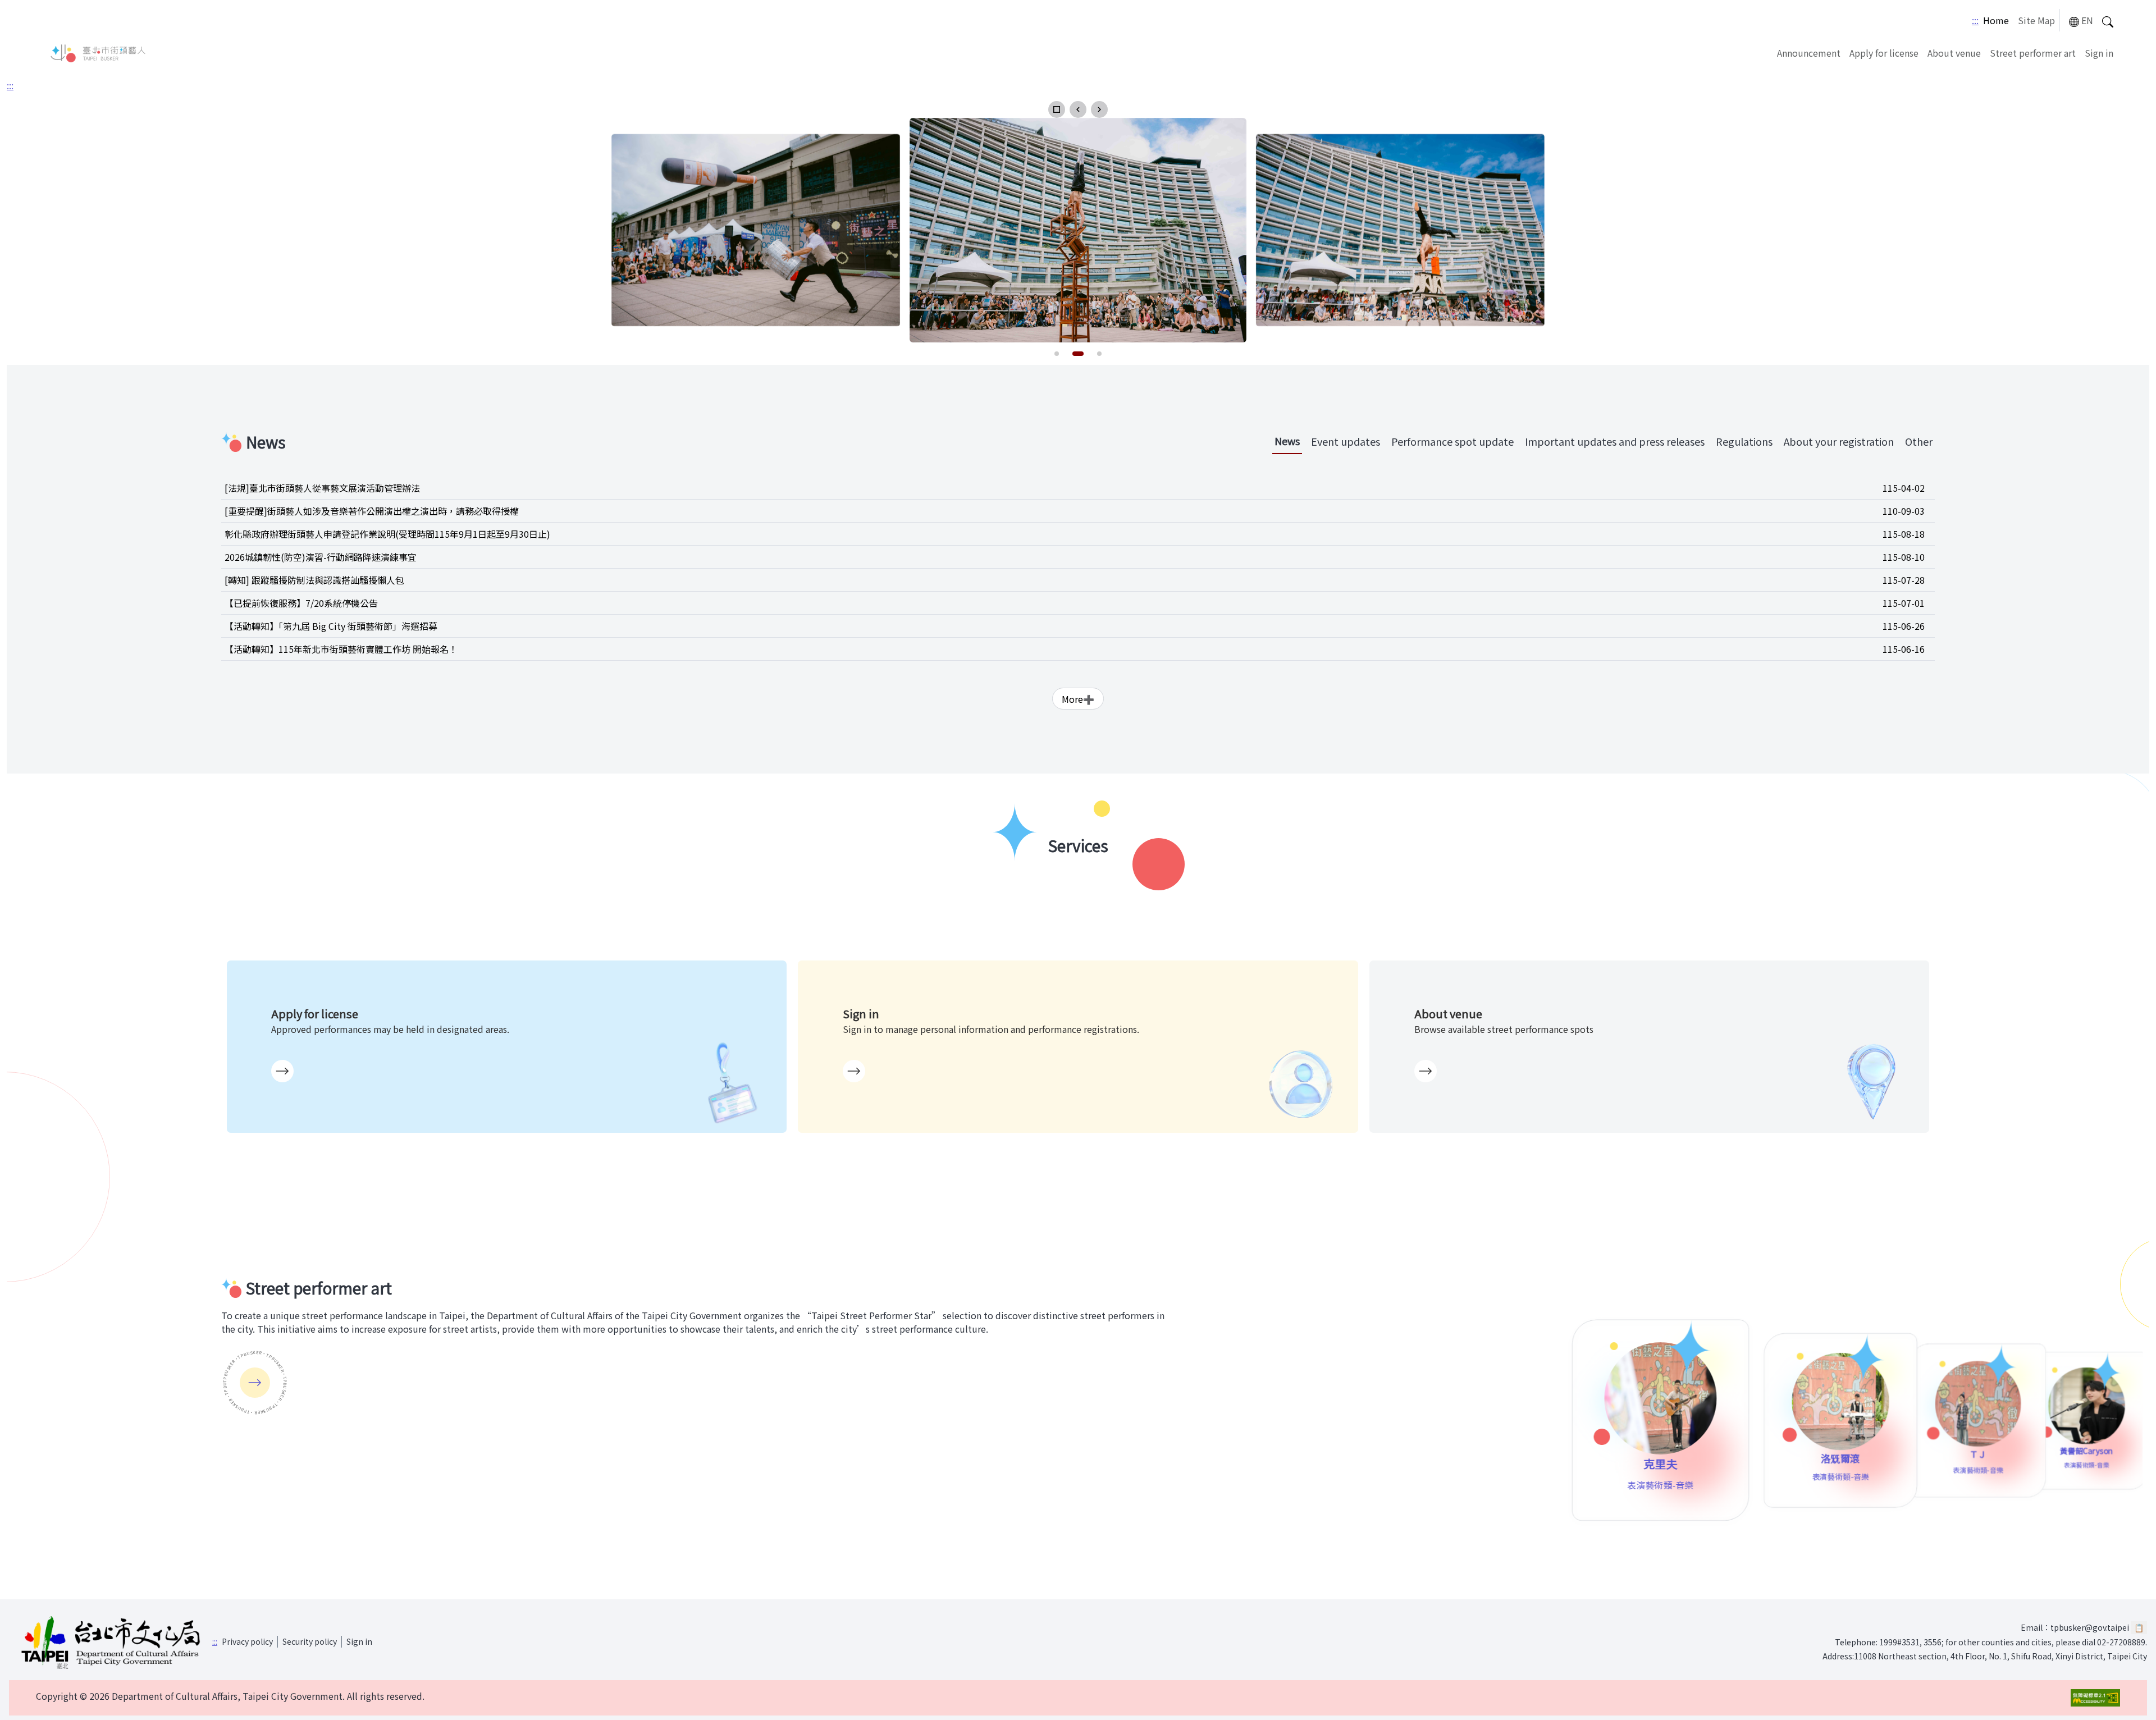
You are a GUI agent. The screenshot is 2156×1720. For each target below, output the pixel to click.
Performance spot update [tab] (1452, 441)
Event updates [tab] (1346, 441)
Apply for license (1884, 53)
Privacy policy (247, 1641)
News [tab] (1287, 441)
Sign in (2099, 53)
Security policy (310, 1641)
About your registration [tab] (1839, 441)
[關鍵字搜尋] (2108, 20)
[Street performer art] (255, 1383)
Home (1996, 20)
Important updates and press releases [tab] (1615, 441)
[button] (1057, 109)
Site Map (2036, 20)
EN (2087, 20)
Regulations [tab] (1744, 441)
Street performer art (2033, 53)
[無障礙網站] (2095, 1698)
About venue (1954, 53)
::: (1975, 20)
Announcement (1809, 53)
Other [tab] (1919, 441)
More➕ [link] (1078, 699)
